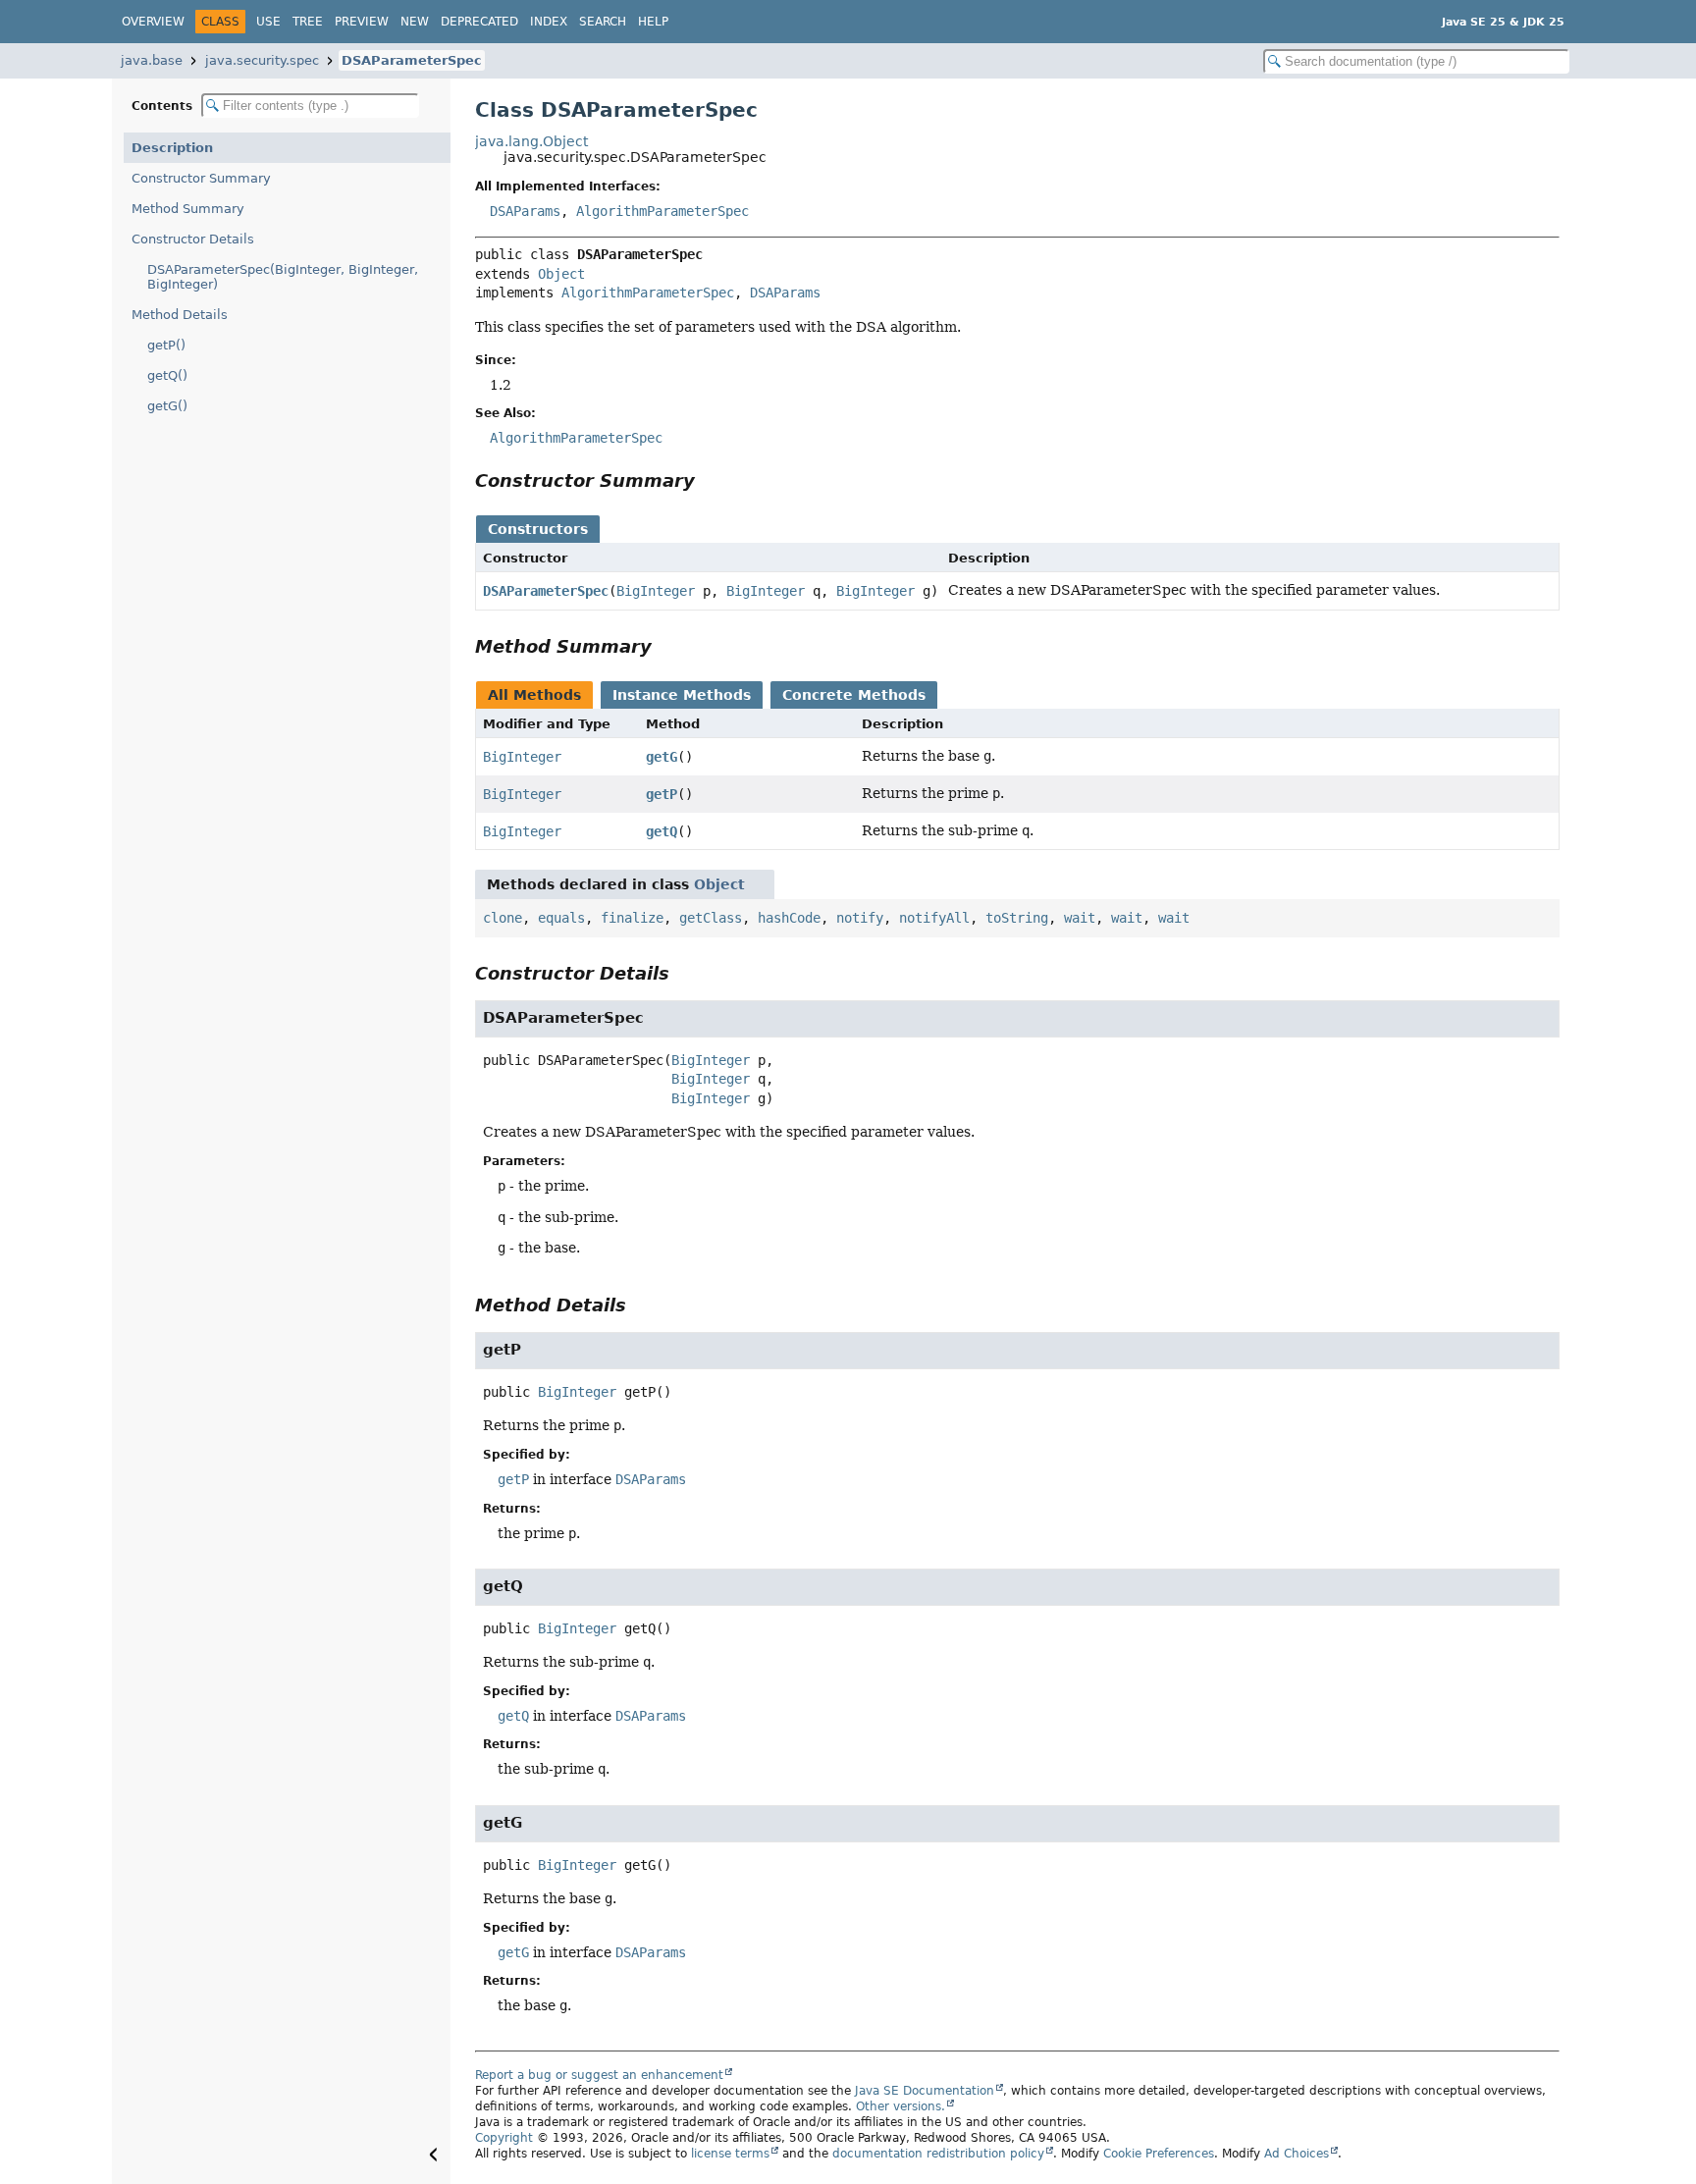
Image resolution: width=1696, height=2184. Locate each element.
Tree (308, 22)
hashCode (789, 918)
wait (1080, 918)
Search (603, 22)
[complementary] (1159, 2154)
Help (653, 22)
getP (662, 794)
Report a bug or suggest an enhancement (599, 2075)
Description (172, 148)
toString (1017, 918)
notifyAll (934, 918)
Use (268, 22)
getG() (167, 406)
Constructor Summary (201, 178)
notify (860, 918)
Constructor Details (193, 239)
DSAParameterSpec (412, 60)
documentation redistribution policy (938, 2154)
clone (503, 918)
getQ (662, 831)
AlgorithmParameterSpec (662, 211)
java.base (152, 60)
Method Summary (188, 209)
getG (662, 757)
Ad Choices (1297, 2154)
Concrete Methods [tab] (854, 695)
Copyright (504, 2138)
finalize (632, 918)
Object (561, 274)
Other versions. (901, 2106)
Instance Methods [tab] (682, 695)
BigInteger (656, 591)
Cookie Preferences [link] (1159, 2154)
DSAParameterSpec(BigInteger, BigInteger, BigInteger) (283, 277)
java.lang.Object (531, 141)
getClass (711, 918)
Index (549, 22)
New (415, 22)
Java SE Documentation (925, 2091)
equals (561, 918)
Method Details (180, 315)
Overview (153, 22)
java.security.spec (262, 60)
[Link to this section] (709, 480)
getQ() (167, 375)
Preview (362, 22)
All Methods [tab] (534, 695)
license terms (730, 2154)
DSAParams (525, 211)
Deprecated (479, 22)
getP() (166, 345)
